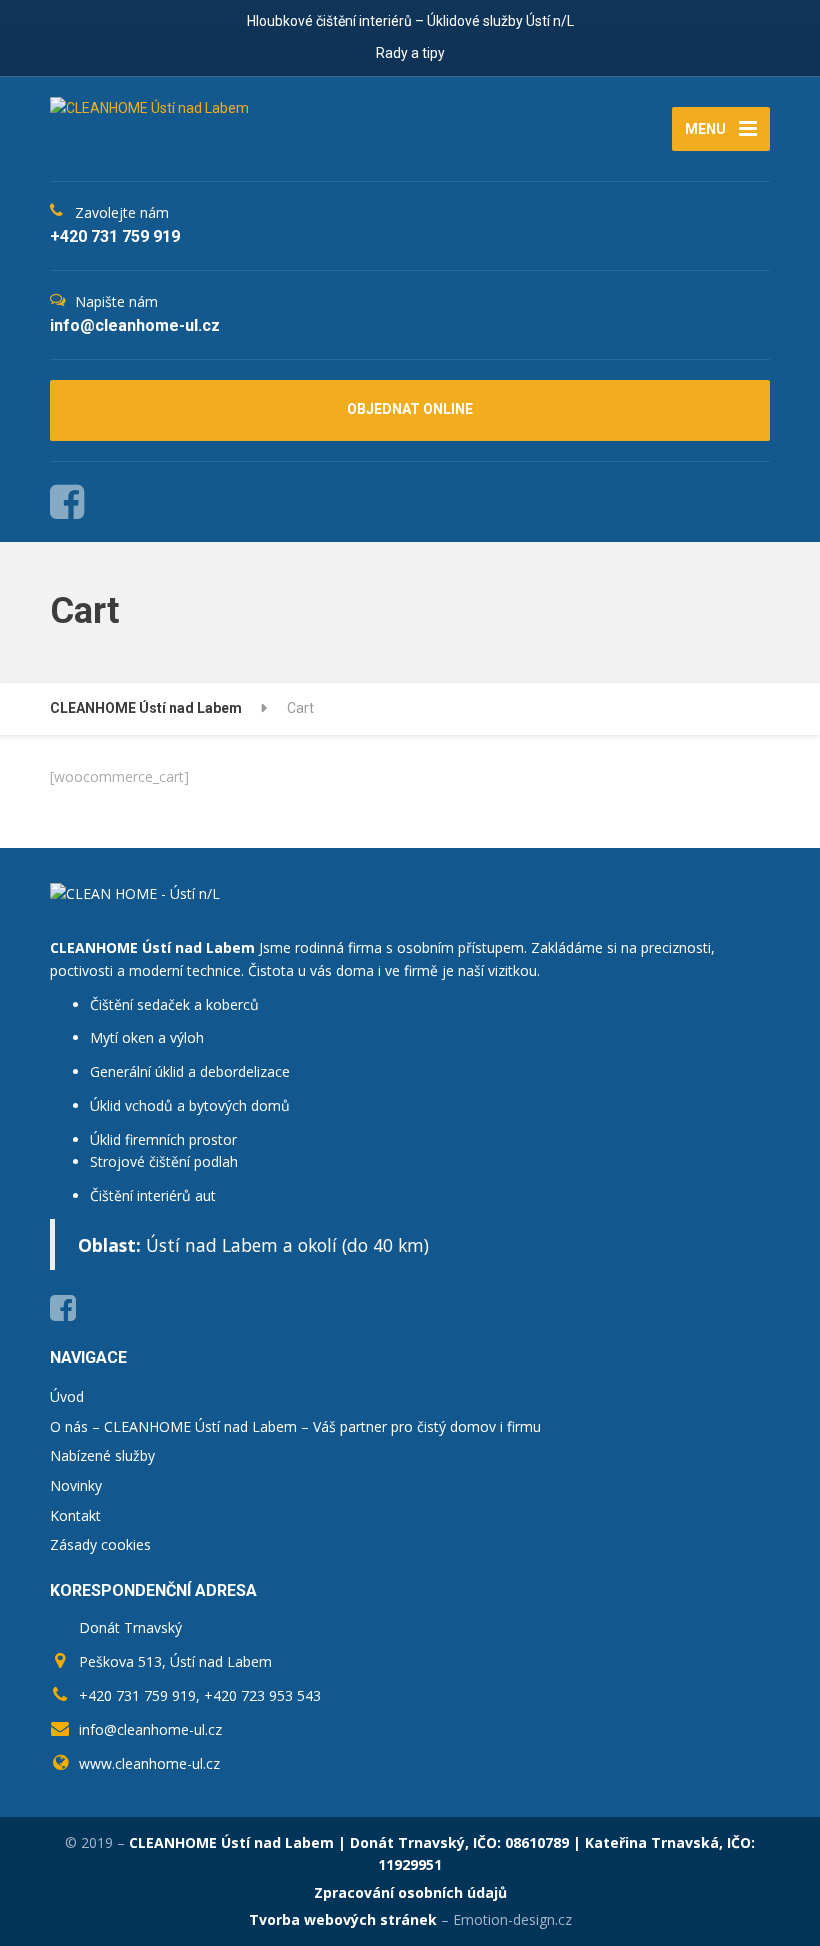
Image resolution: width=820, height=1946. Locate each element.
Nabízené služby (102, 1455)
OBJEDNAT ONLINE (410, 409)
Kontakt (75, 1515)
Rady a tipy (410, 53)
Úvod (67, 1396)
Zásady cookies (100, 1544)
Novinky (76, 1485)
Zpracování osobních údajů (410, 1892)
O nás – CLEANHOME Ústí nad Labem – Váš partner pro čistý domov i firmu (295, 1426)
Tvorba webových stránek (343, 1919)
